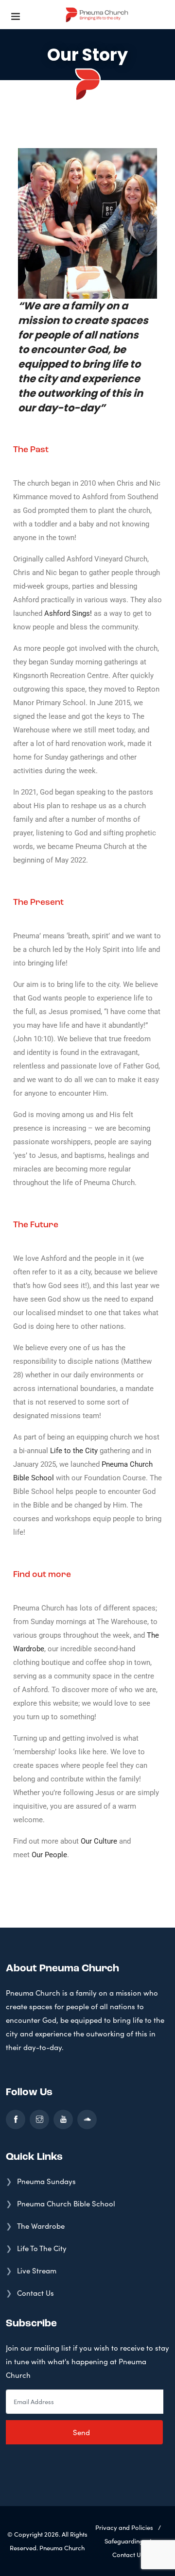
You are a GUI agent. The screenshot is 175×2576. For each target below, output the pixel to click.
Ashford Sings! (68, 613)
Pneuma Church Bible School (66, 2203)
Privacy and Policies (124, 2527)
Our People (49, 1855)
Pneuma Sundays (46, 2181)
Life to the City (74, 1451)
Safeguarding (124, 2541)
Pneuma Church (62, 2548)
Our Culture (99, 1841)
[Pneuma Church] (97, 15)
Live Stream (37, 2271)
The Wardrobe (41, 2226)
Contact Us (35, 2293)
